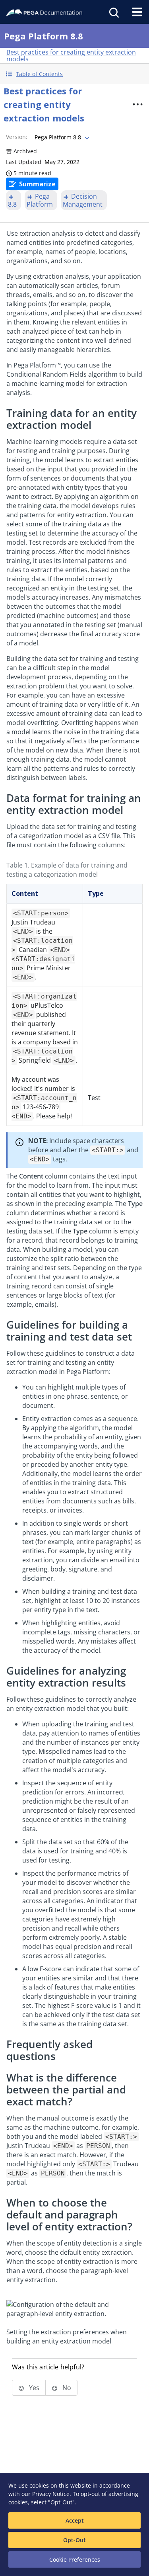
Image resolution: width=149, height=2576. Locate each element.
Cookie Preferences (75, 2559)
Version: (17, 137)
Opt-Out (74, 2540)
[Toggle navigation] (137, 12)
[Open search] (113, 12)
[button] (74, 74)
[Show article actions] (137, 104)
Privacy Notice (51, 2494)
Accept (75, 2520)
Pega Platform (40, 200)
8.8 (12, 204)
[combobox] (61, 137)
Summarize (37, 184)
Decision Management (83, 200)
